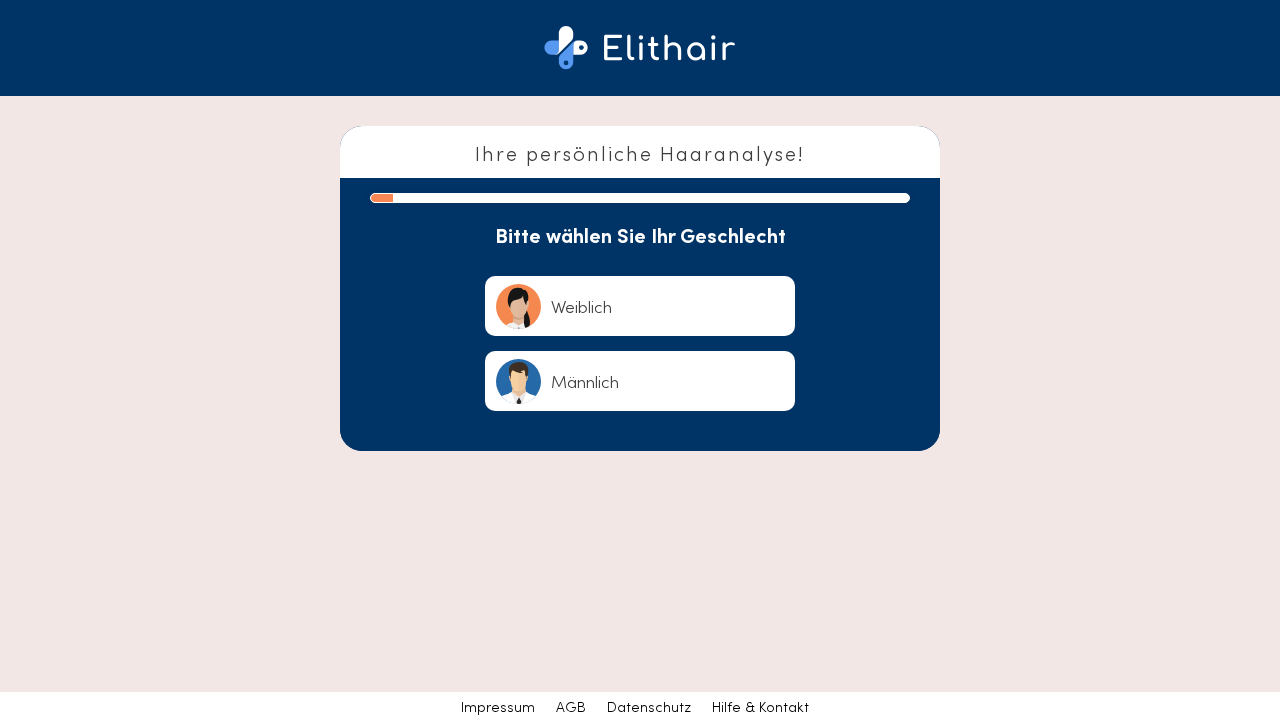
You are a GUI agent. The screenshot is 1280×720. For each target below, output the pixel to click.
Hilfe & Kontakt (760, 706)
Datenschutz (649, 706)
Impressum (498, 706)
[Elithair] (640, 48)
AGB (571, 706)
